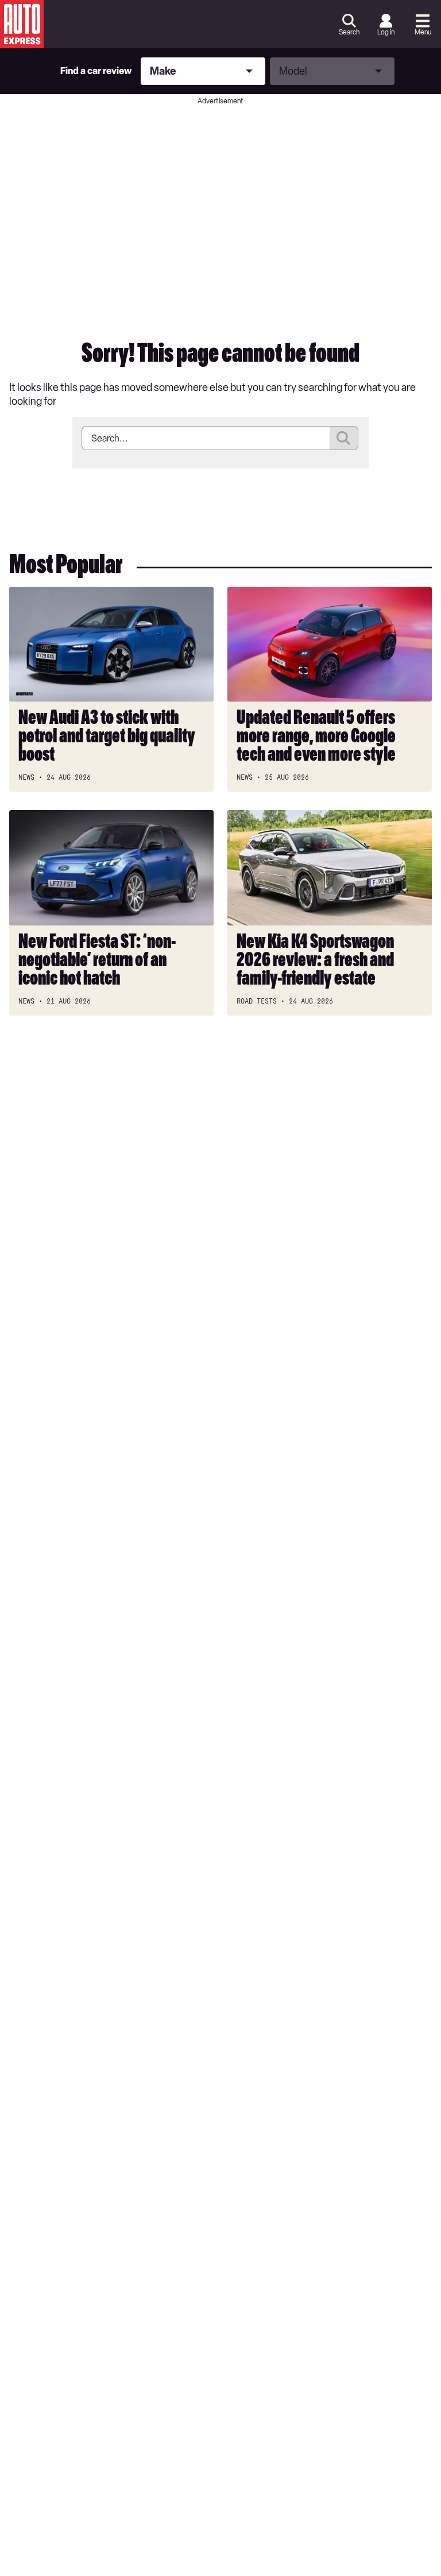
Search (349, 32)
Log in (386, 32)
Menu (423, 32)
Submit (344, 438)
